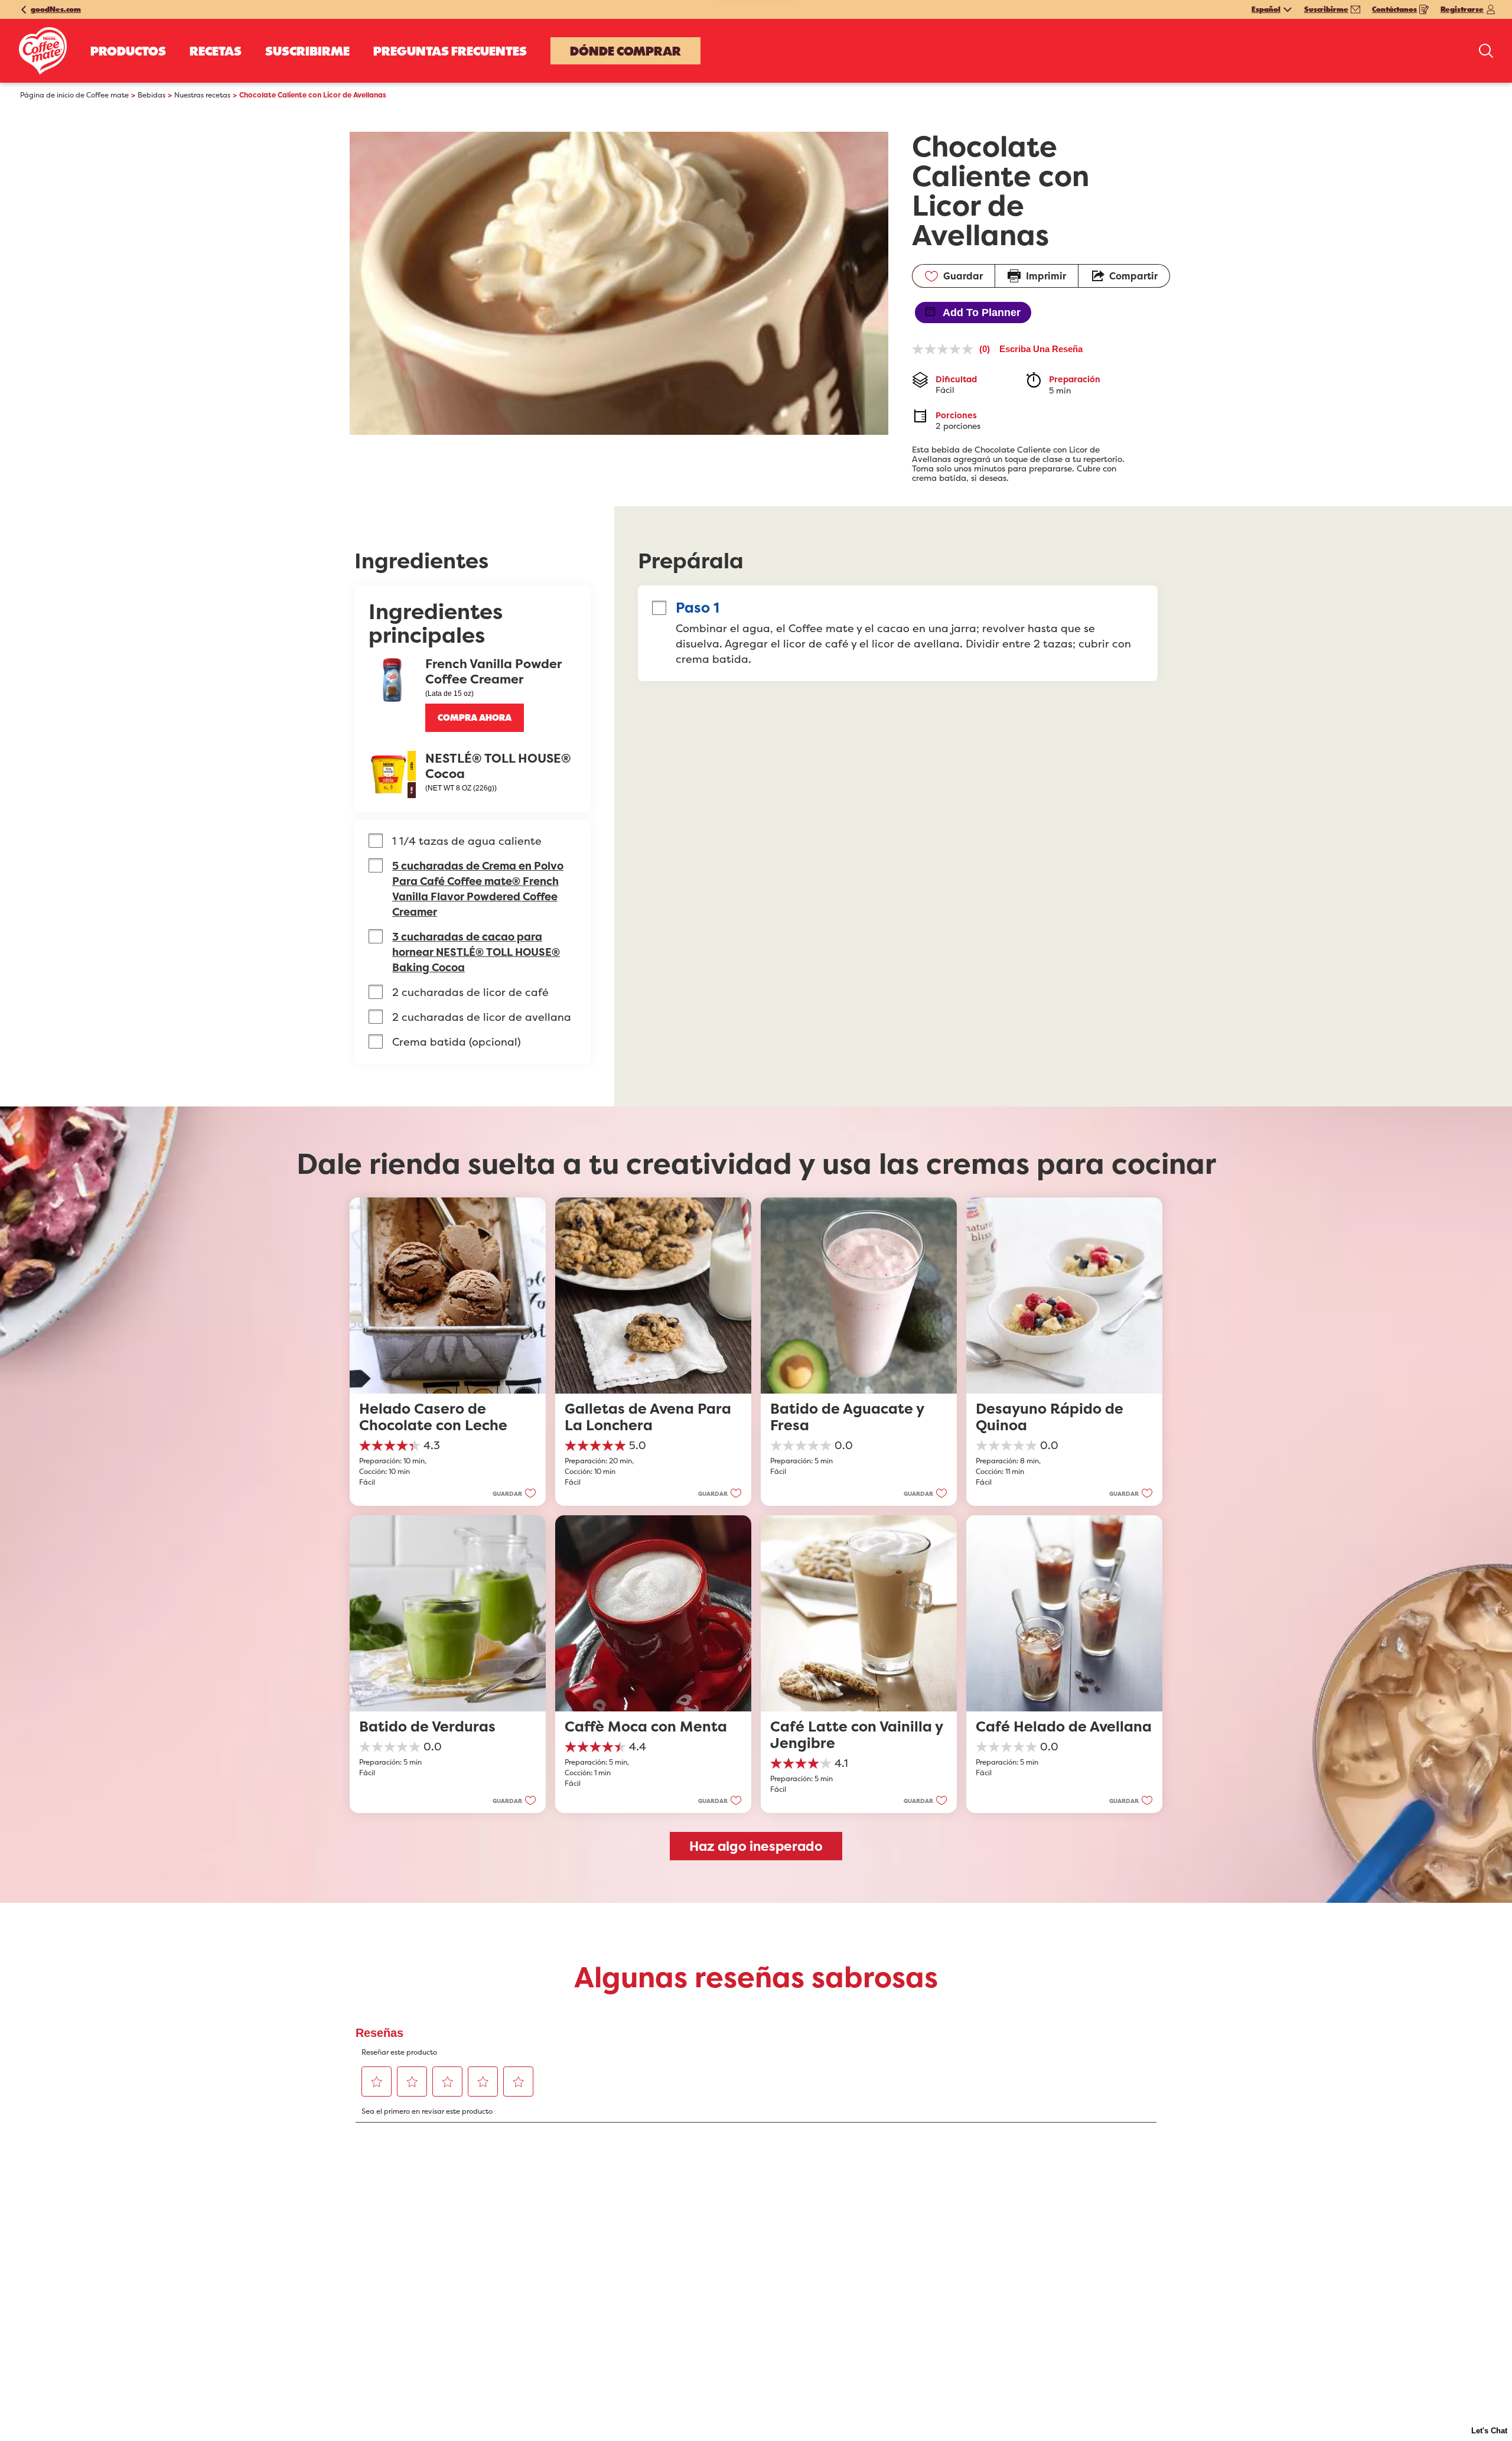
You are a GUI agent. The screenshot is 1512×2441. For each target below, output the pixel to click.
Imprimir (1046, 276)
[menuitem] (128, 51)
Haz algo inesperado (756, 1846)
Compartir (1133, 276)
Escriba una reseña (1041, 349)
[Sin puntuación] (946, 349)
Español (1266, 9)
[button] (475, 718)
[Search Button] (1486, 51)
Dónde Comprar (625, 51)
